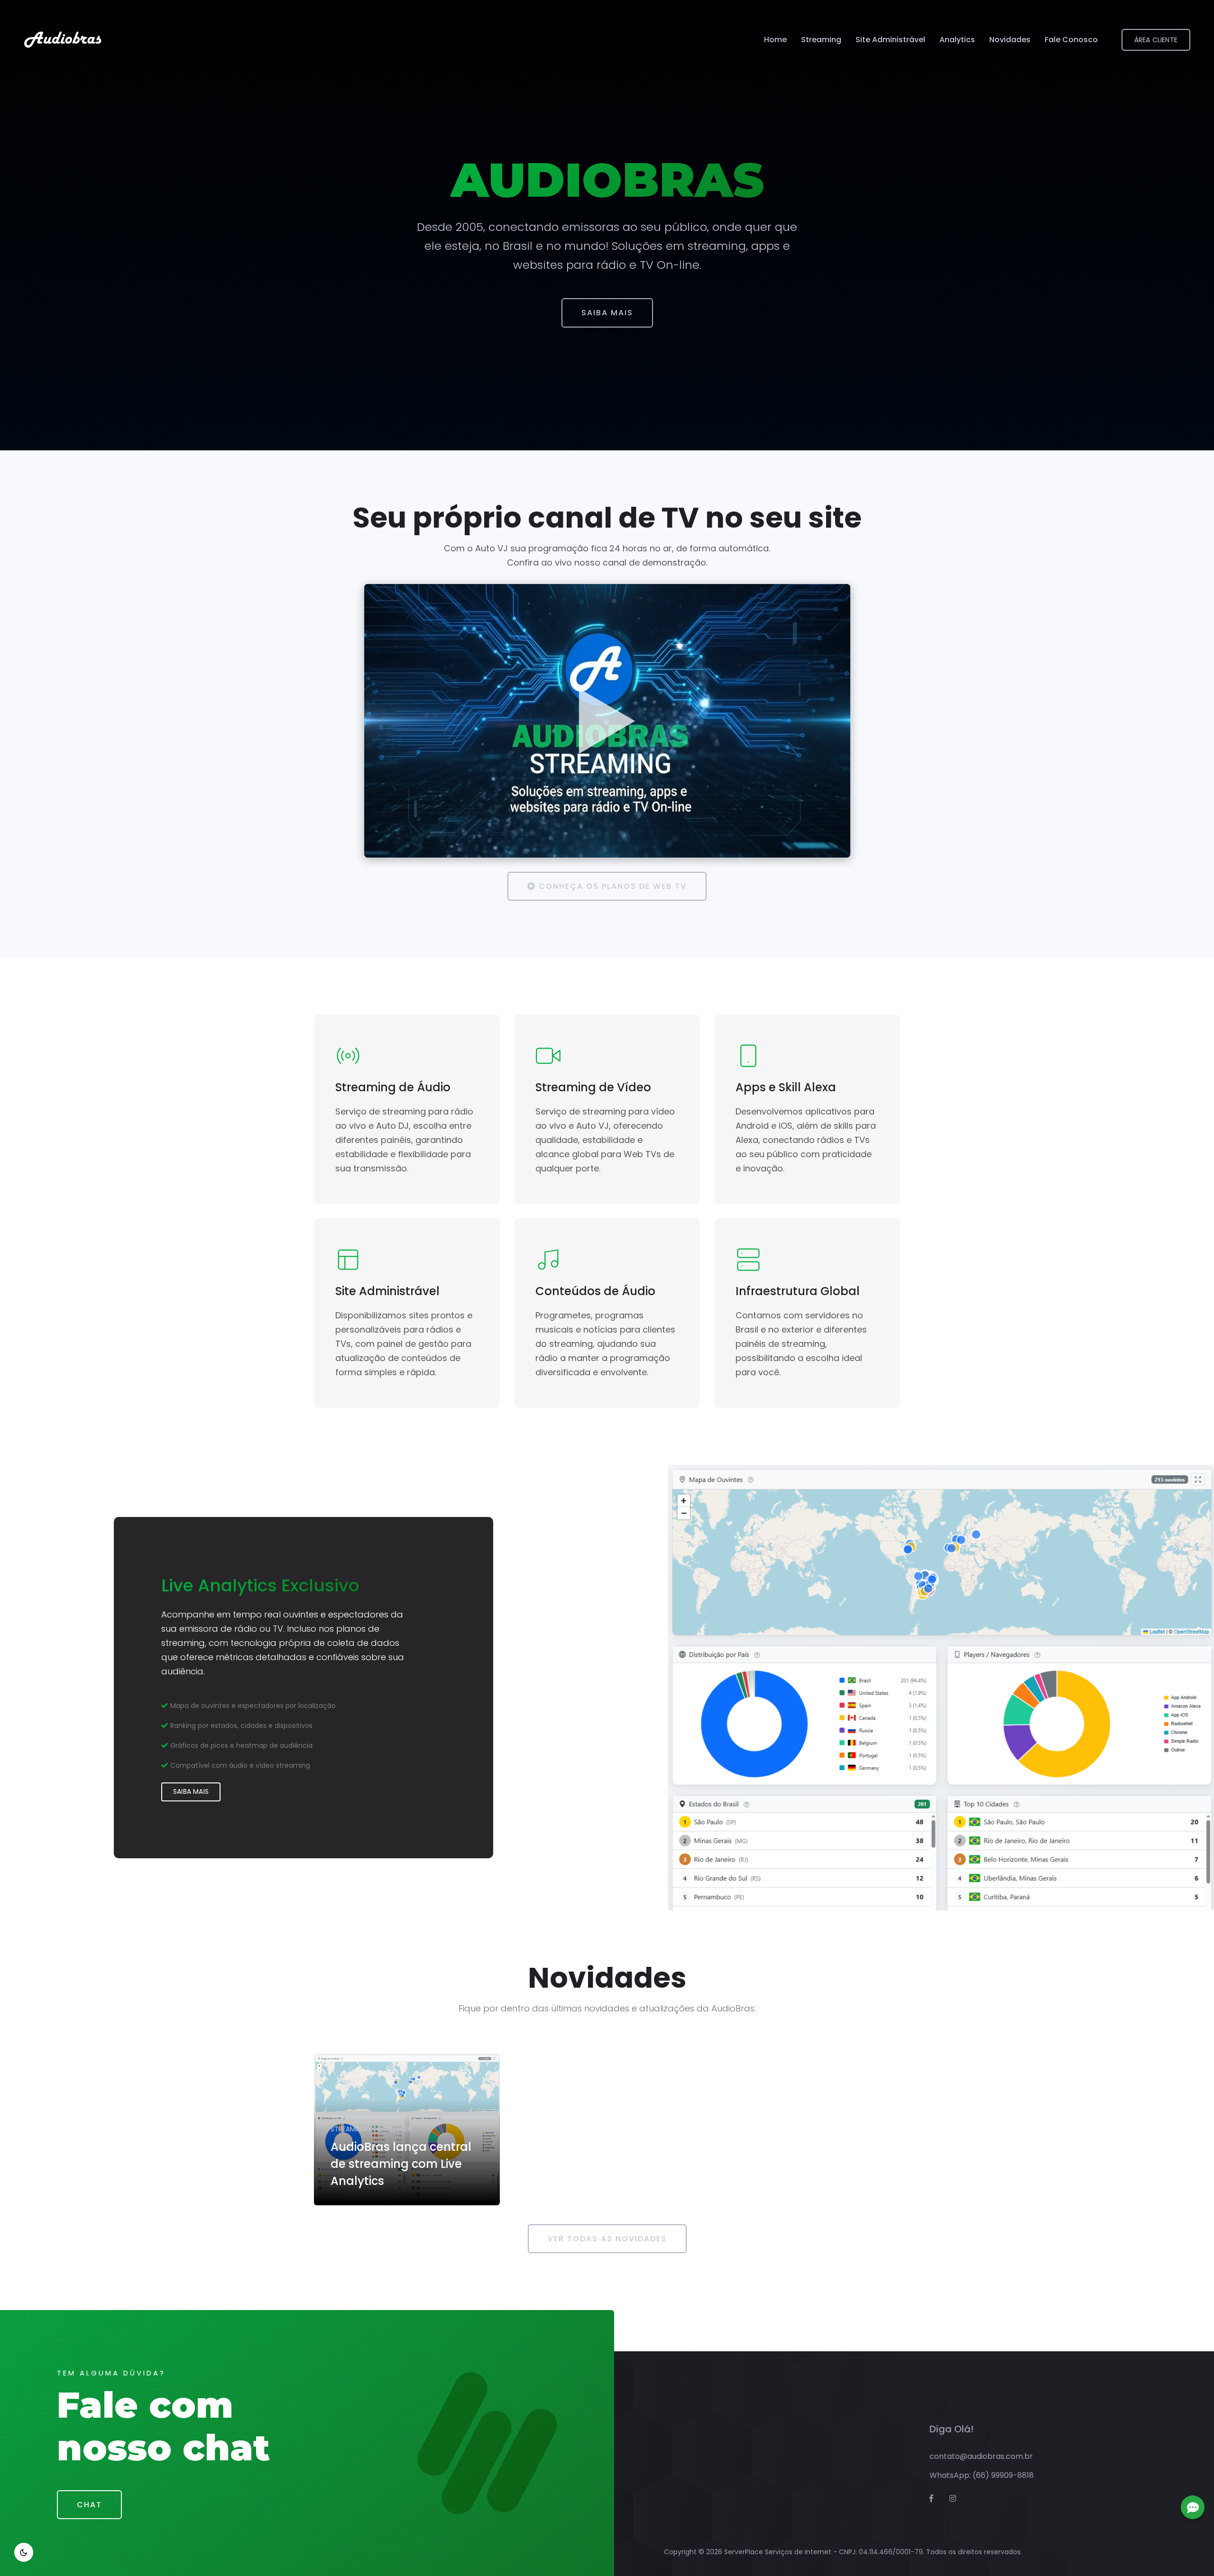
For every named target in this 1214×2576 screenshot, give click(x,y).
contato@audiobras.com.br (981, 2456)
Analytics (957, 40)
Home (775, 40)
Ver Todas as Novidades (607, 2239)
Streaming (821, 40)
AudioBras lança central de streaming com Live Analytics (401, 2164)
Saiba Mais (607, 313)
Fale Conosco (1071, 40)
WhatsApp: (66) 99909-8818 (982, 2475)
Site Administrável (890, 40)
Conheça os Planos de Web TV (611, 886)
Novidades (1010, 40)
